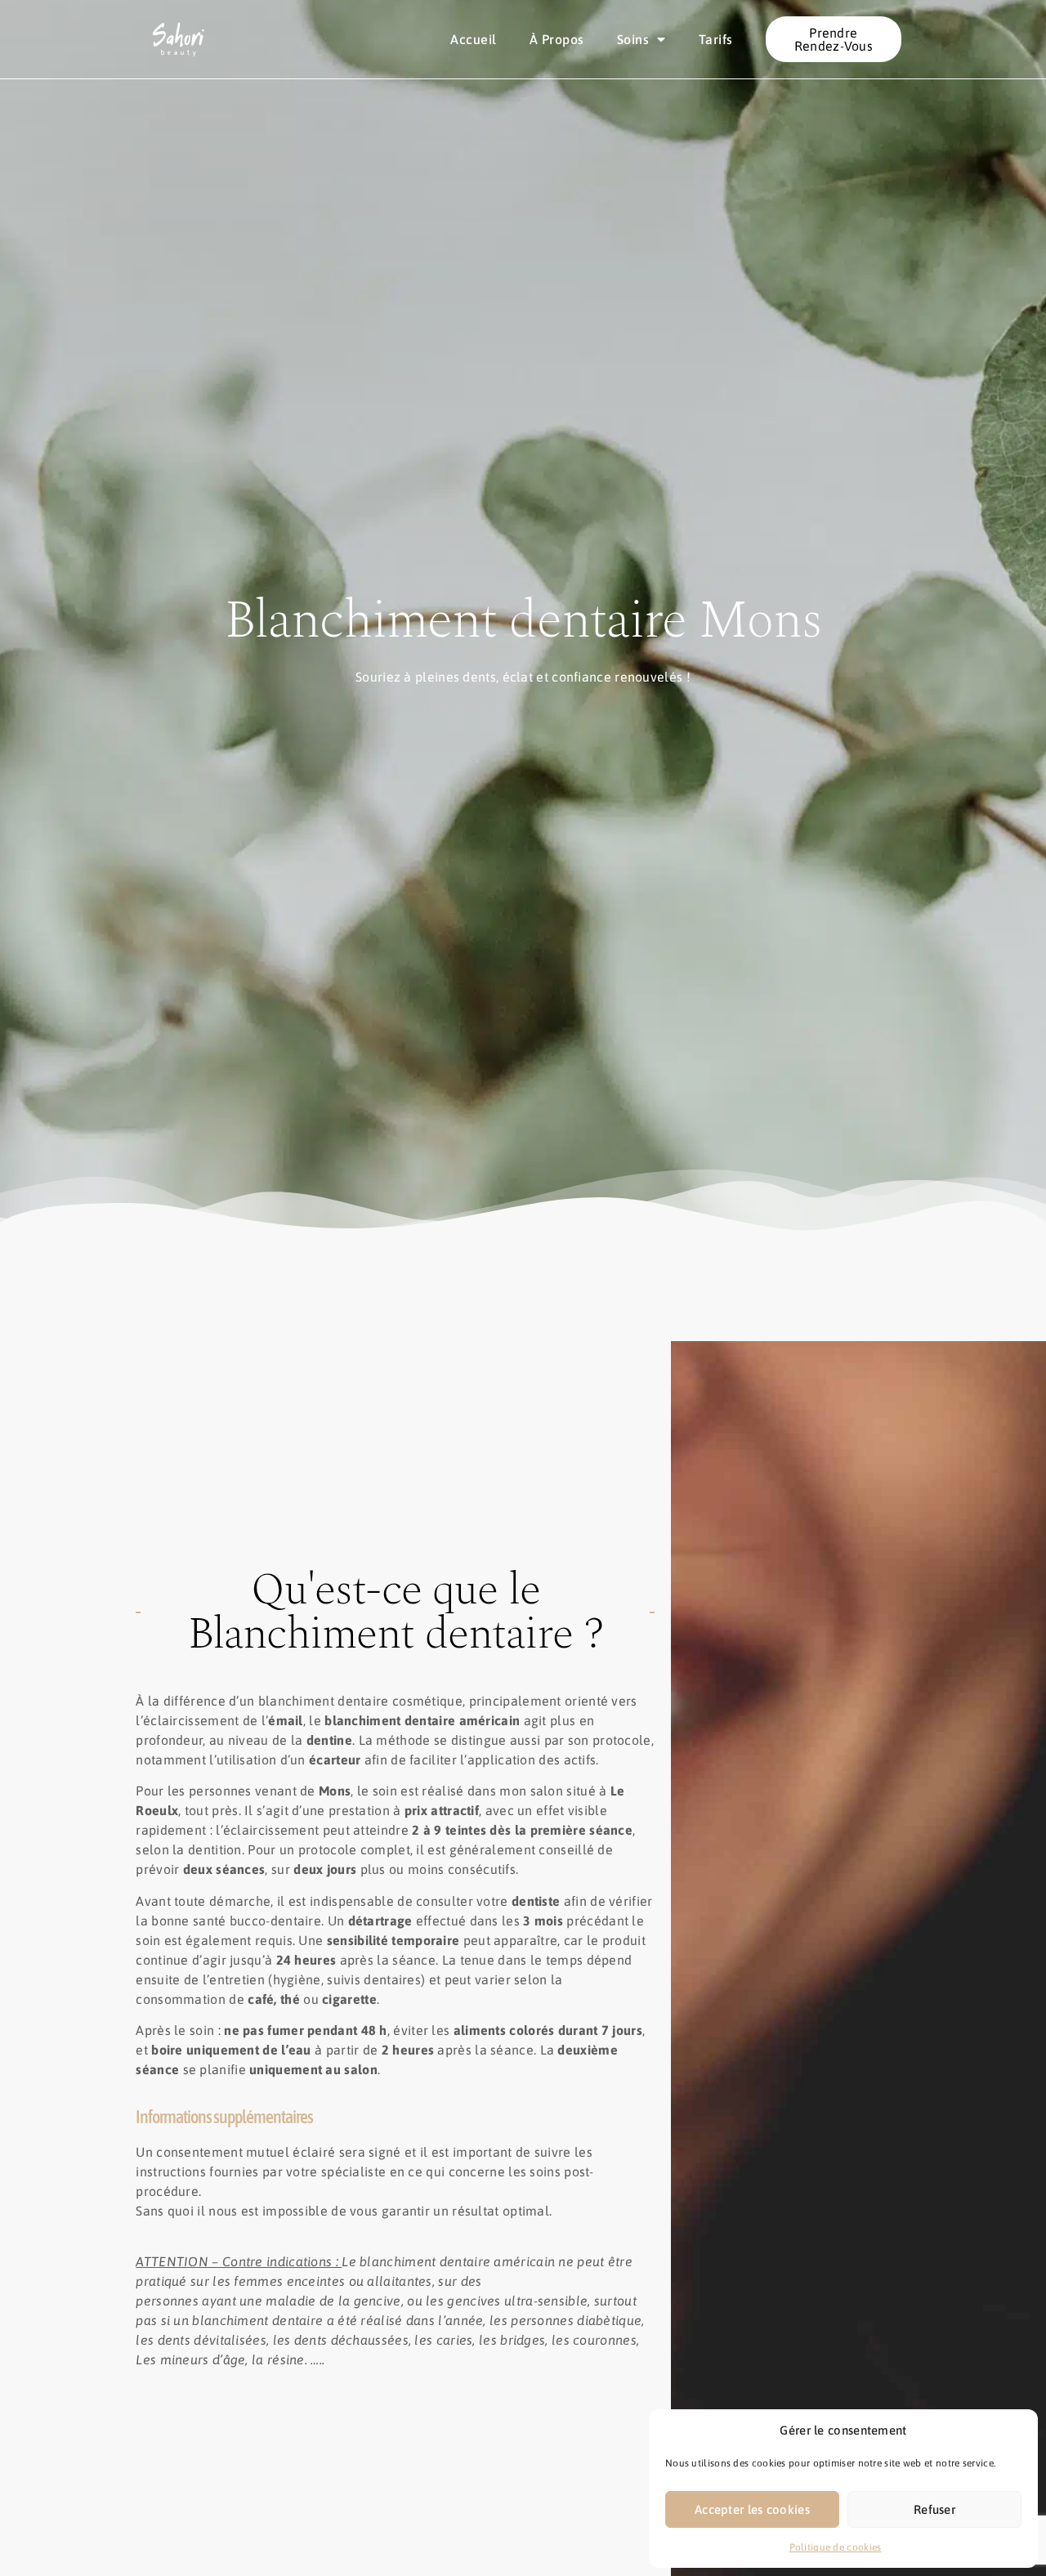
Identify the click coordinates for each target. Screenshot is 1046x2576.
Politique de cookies (836, 2547)
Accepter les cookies (752, 2509)
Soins (633, 39)
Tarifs (716, 39)
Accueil (474, 39)
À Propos (557, 39)
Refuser (934, 2509)
